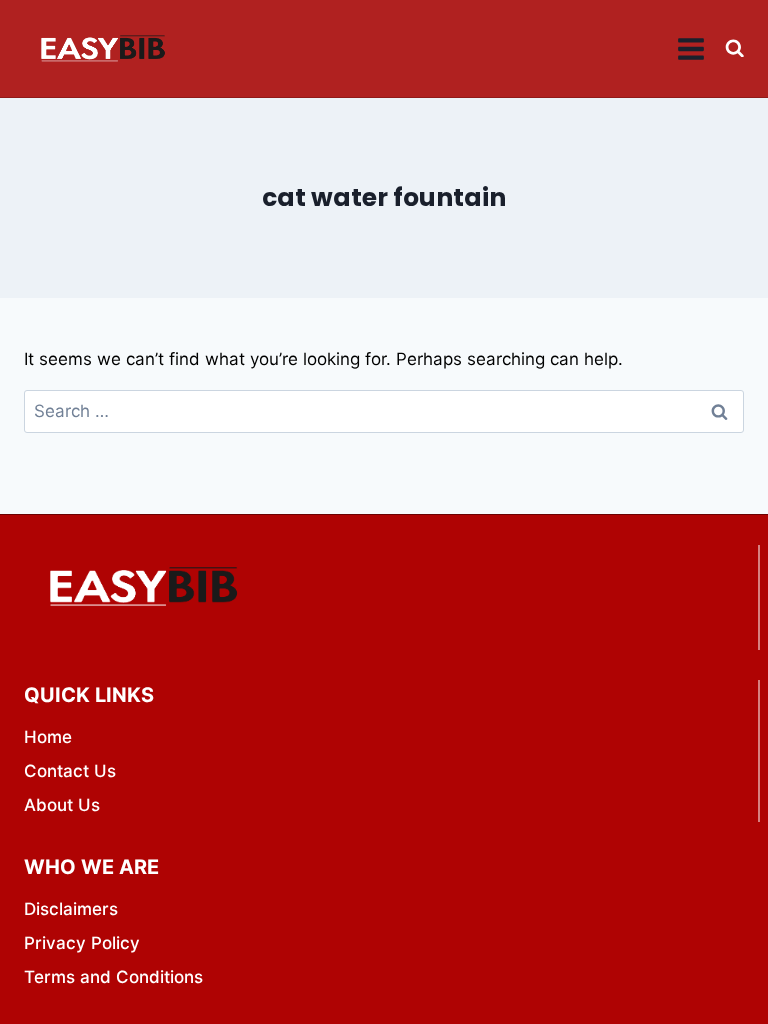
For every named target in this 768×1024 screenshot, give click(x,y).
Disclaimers (71, 909)
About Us (62, 805)
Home (48, 737)
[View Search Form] (734, 48)
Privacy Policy (82, 943)
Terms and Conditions (113, 977)
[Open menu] (691, 48)
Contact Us (70, 771)
